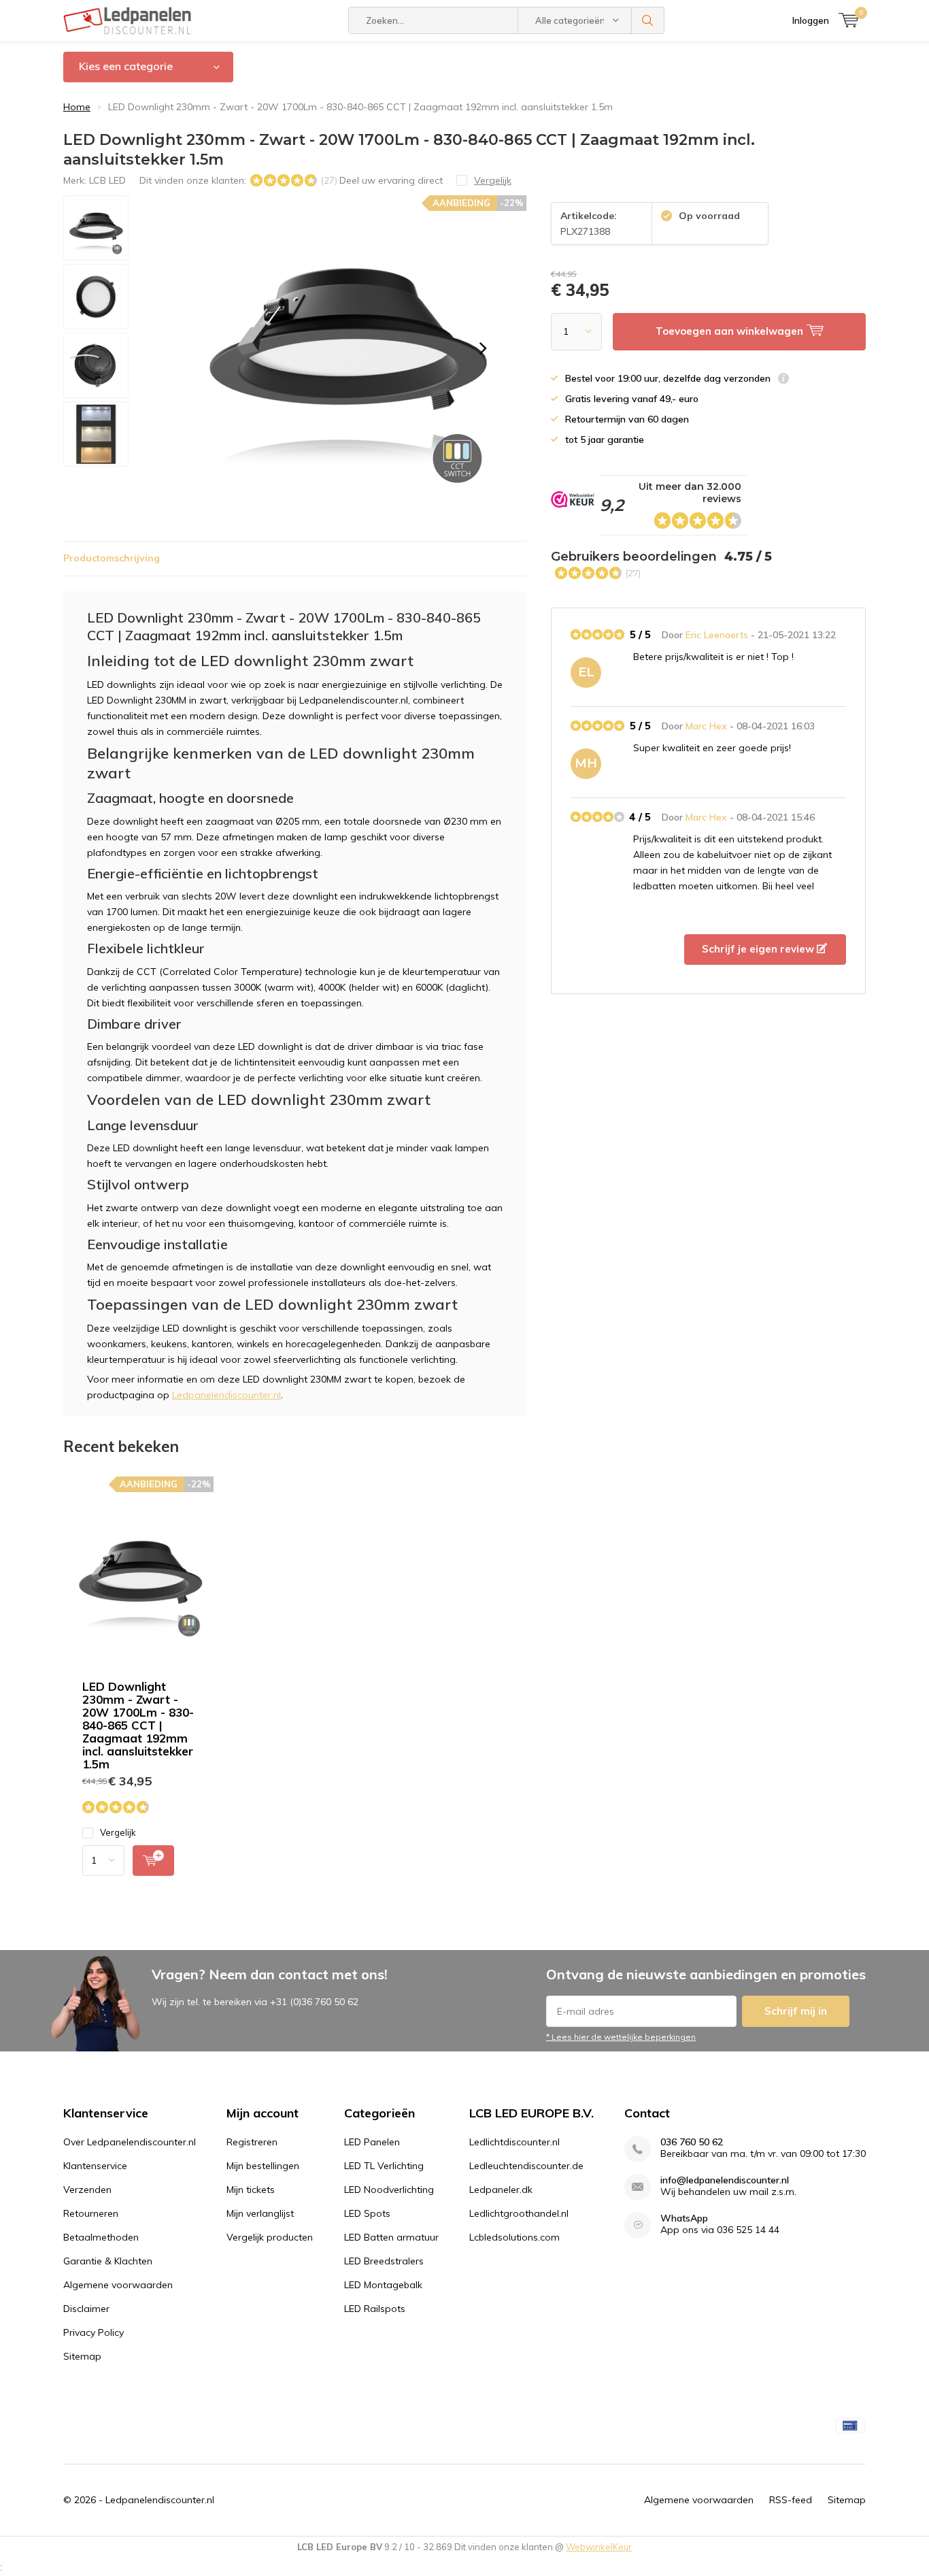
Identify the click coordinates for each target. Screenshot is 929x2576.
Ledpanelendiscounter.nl (226, 1395)
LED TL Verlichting (384, 2166)
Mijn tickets (251, 2190)
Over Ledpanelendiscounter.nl (130, 2142)
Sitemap (82, 2356)
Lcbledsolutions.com (514, 2237)
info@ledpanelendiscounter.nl (725, 2180)
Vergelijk (118, 1832)
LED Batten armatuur (391, 2237)
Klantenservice (95, 2166)
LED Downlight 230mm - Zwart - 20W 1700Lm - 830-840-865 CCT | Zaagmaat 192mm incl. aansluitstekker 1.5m (138, 1725)
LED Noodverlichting (389, 2190)
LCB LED (107, 180)
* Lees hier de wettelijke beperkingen (621, 2037)
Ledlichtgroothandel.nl (519, 2213)
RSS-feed (791, 2500)
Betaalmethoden (101, 2237)
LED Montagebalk (383, 2285)
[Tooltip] (783, 380)
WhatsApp (684, 2218)
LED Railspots (375, 2309)
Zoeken (648, 20)
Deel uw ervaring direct (391, 180)
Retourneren (91, 2213)
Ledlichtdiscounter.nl (514, 2142)
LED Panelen (372, 2142)
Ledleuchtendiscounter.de (526, 2166)
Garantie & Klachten (108, 2261)
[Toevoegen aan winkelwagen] (153, 1861)
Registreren (252, 2142)
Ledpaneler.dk (501, 2190)
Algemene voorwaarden (118, 2285)
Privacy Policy (94, 2332)
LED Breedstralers (384, 2261)
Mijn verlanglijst (260, 2213)
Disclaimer (86, 2309)
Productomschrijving (112, 558)
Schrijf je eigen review (759, 949)
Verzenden (87, 2190)
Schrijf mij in (796, 2011)
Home (77, 107)
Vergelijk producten (270, 2237)
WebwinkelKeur (599, 2547)
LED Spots (367, 2213)
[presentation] (483, 348)
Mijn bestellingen (263, 2166)
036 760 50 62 (692, 2142)
